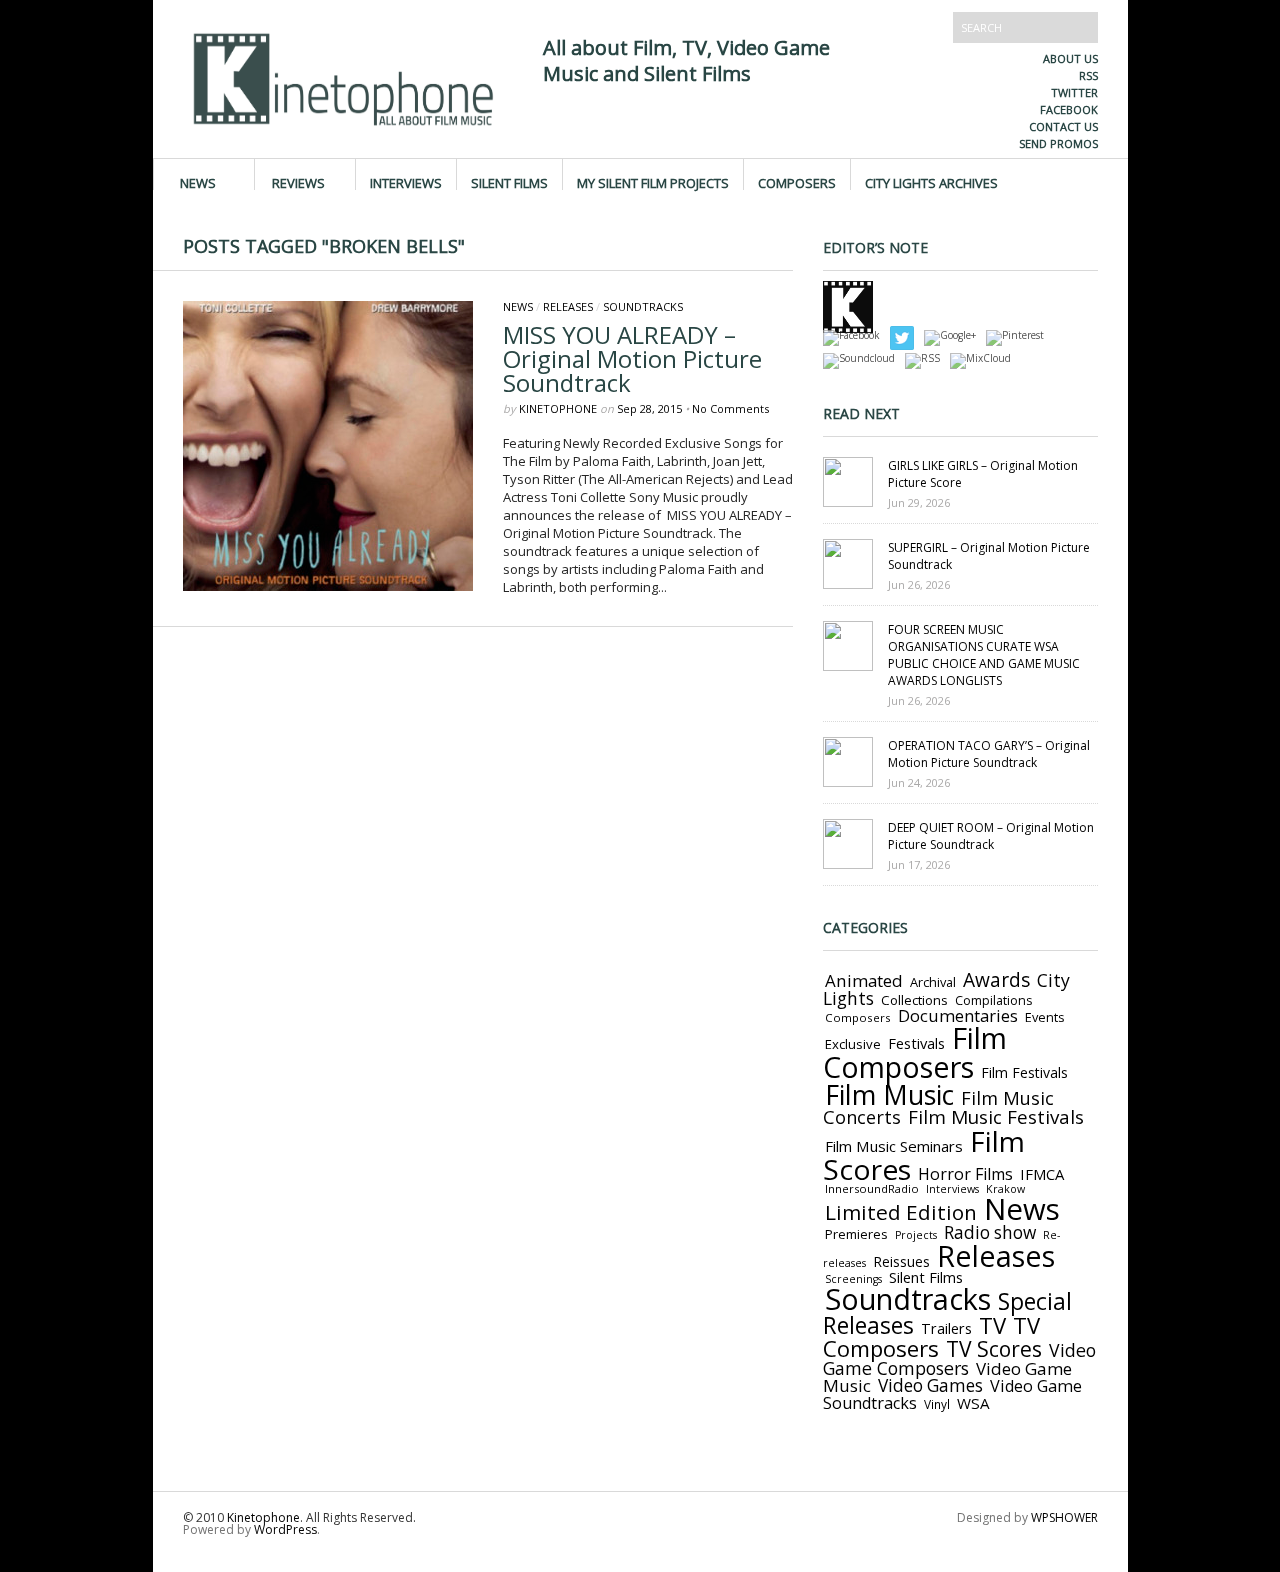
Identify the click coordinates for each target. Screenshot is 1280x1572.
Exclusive (853, 1044)
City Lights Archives (931, 182)
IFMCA (1042, 1174)
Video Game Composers (959, 1359)
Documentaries (958, 1015)
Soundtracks (643, 306)
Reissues (901, 1261)
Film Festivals (1024, 1072)
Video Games (930, 1385)
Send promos (1058, 143)
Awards (996, 980)
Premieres (856, 1234)
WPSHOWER (1064, 1517)
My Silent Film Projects (653, 182)
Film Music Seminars (894, 1146)
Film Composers (915, 1052)
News (198, 182)
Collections (914, 1000)
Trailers (946, 1328)
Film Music (889, 1095)
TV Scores (994, 1348)
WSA (973, 1403)
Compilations (993, 1000)
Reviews (298, 182)
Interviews (406, 182)
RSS (1088, 75)
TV (992, 1325)
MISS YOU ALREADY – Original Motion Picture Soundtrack (632, 358)
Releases (568, 306)
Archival (933, 982)
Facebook (1069, 109)
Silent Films (509, 182)
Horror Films (965, 1174)
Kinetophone (558, 408)
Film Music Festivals (996, 1117)
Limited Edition (901, 1212)
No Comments (730, 408)
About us (1070, 58)
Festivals (916, 1043)
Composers (797, 182)
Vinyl (937, 1404)
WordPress (285, 1529)
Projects (916, 1235)
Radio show (990, 1232)
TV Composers (931, 1336)
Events (1045, 1017)
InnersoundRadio (872, 1188)
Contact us (1063, 126)
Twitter (1074, 92)
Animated (864, 980)
